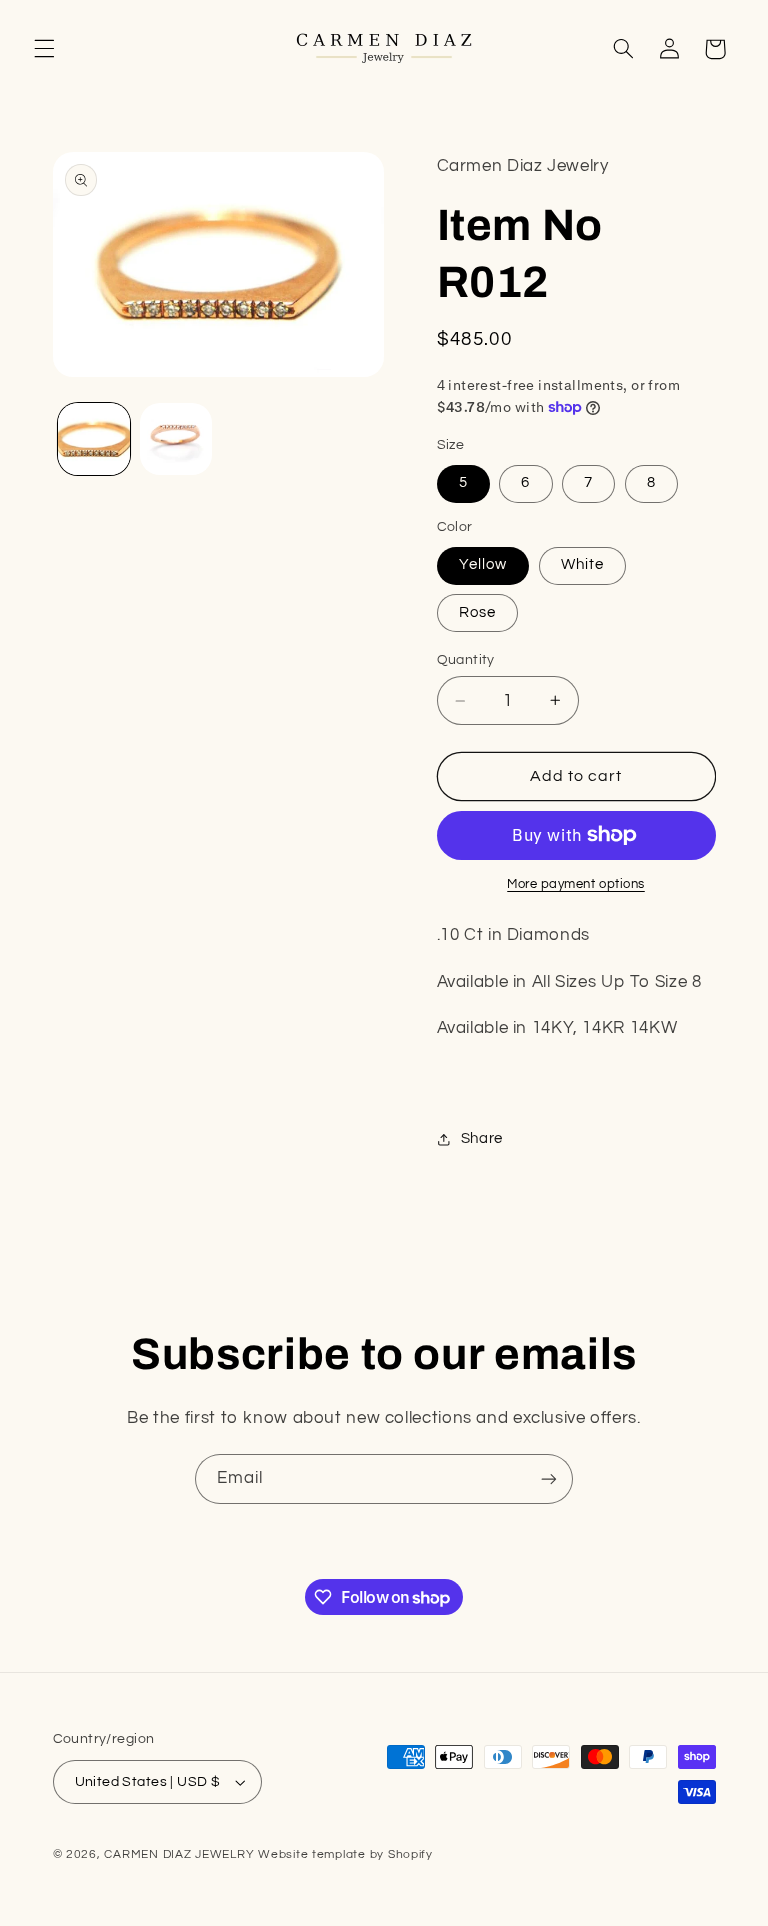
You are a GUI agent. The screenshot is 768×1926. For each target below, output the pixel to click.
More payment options (576, 884)
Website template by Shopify (345, 1854)
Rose (477, 612)
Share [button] (482, 1138)
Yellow (483, 564)
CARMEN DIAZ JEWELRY (179, 1854)
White (582, 564)
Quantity (466, 660)
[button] (44, 49)
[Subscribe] (549, 1478)
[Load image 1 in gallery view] (94, 439)
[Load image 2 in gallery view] (176, 439)
